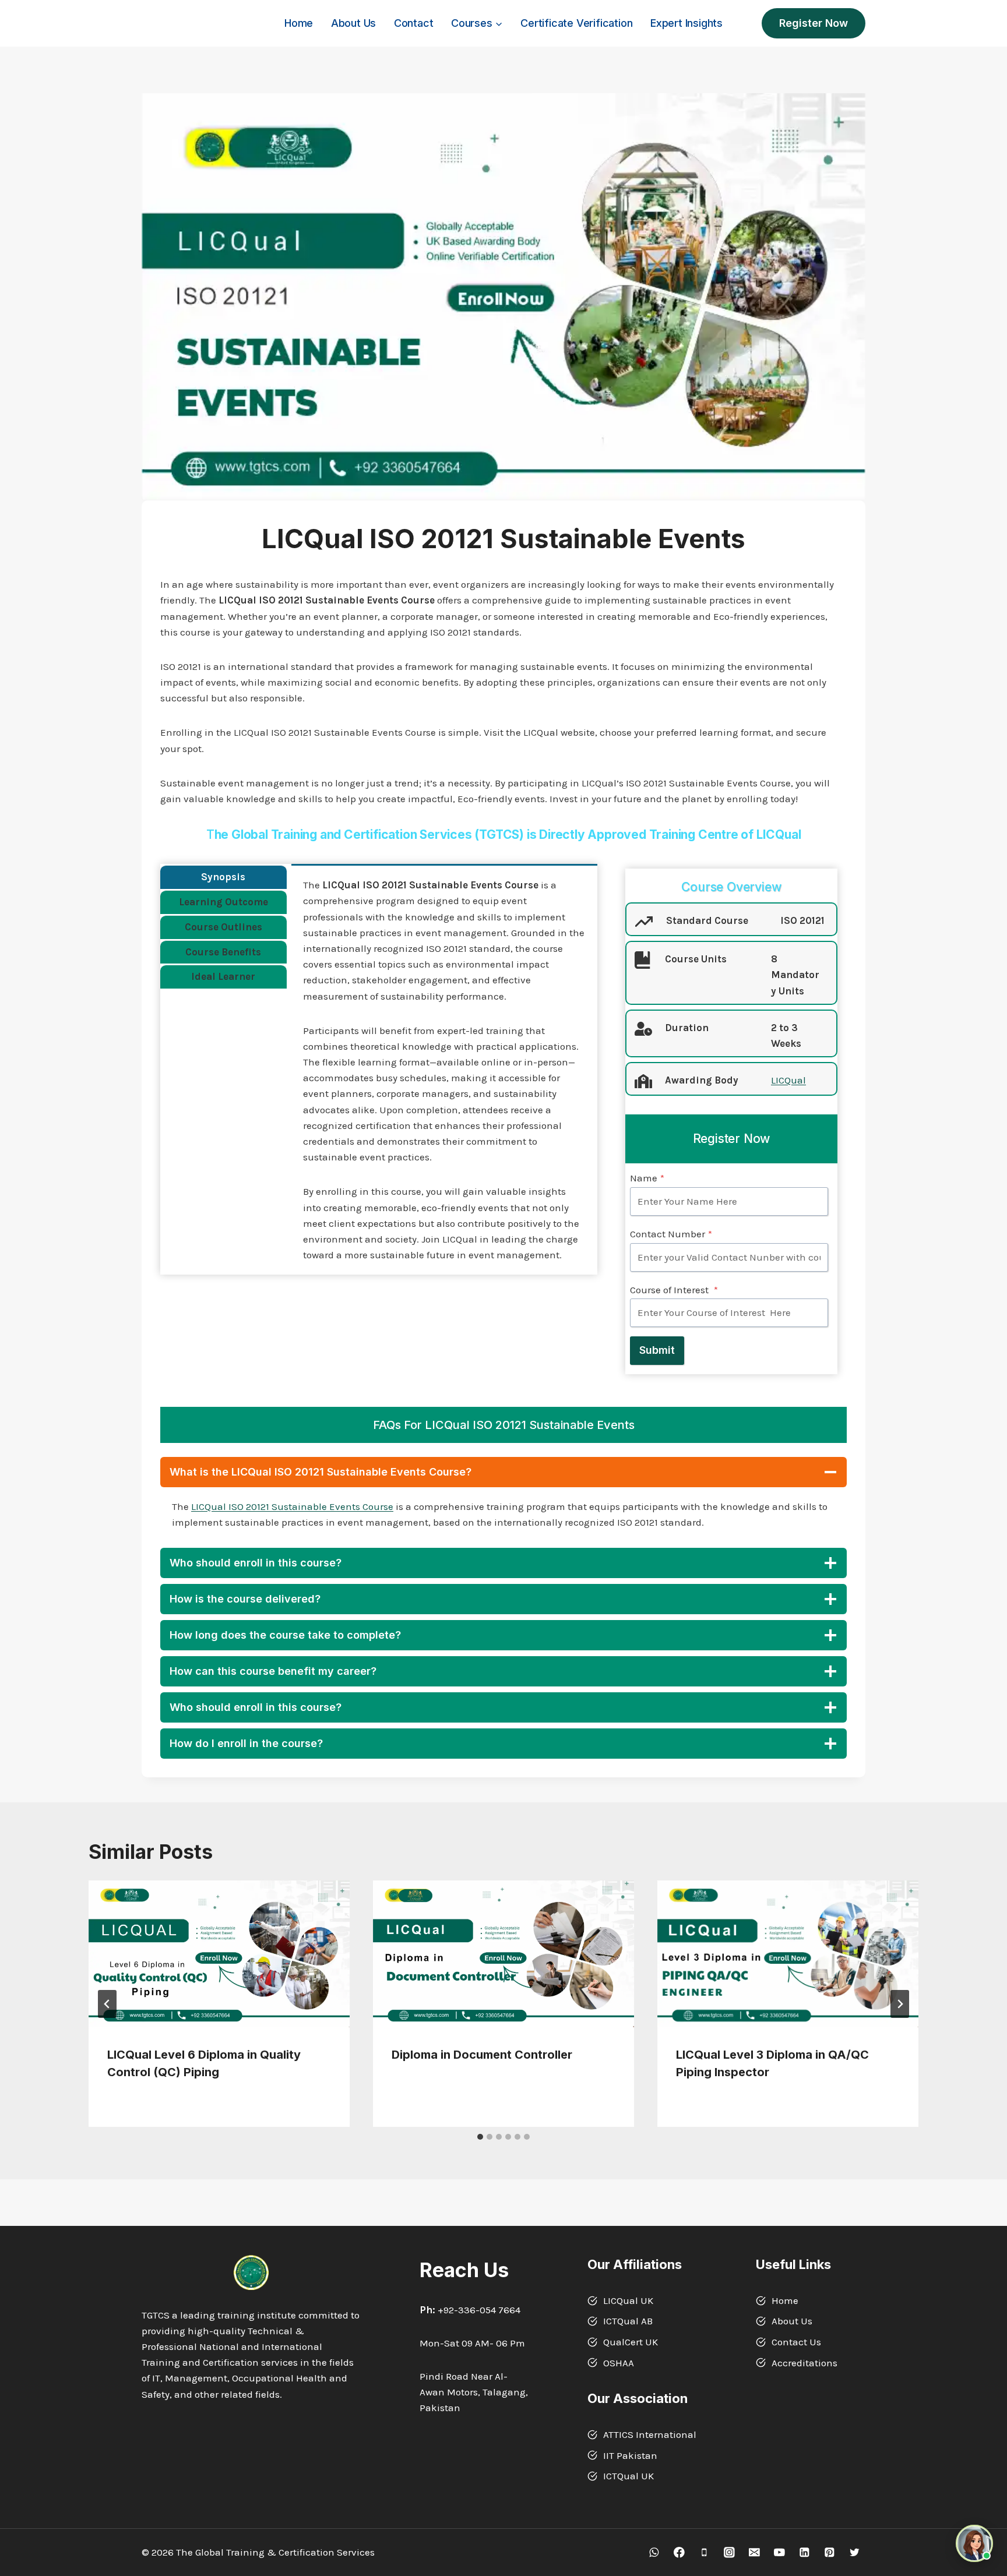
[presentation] (219, 1954)
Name (647, 1178)
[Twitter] (855, 2552)
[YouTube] (779, 2552)
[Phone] (704, 2552)
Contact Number (671, 1234)
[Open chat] (974, 2543)
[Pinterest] (830, 2552)
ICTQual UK (629, 2476)
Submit (657, 1350)
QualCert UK (631, 2342)
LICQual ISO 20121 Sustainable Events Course (292, 1506)
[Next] (900, 2004)
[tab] (223, 877)
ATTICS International (650, 2434)
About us (353, 23)
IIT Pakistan (630, 2455)
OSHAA (619, 2363)
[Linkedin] (804, 2552)
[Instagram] (729, 2552)
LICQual (788, 1080)
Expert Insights (686, 23)
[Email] (754, 2552)
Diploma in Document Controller (482, 2055)
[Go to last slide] (107, 2004)
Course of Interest (674, 1290)
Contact (414, 23)
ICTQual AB (628, 2321)
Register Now (814, 23)
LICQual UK (628, 2300)
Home (299, 23)
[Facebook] (679, 2552)
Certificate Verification (576, 23)
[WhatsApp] (654, 2552)
